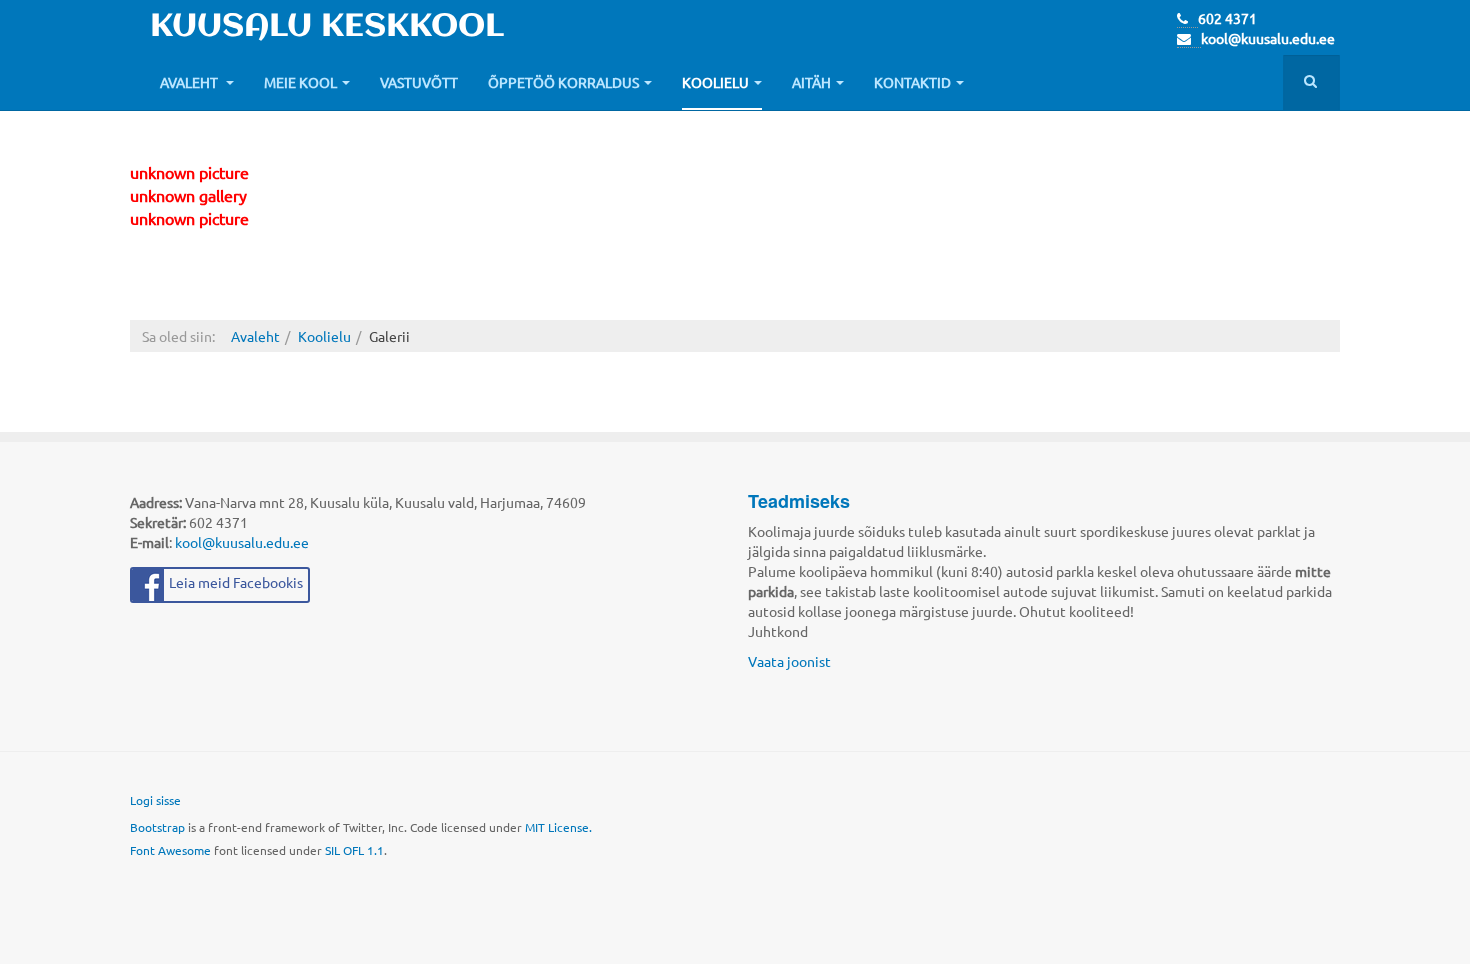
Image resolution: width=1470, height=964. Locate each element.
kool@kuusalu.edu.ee (1268, 38)
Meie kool (300, 82)
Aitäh (811, 82)
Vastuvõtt (419, 82)
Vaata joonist (789, 661)
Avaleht (190, 82)
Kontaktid (912, 82)
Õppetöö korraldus (563, 82)
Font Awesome (170, 850)
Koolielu (715, 82)
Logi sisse (155, 800)
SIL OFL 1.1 (354, 850)
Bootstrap (157, 827)
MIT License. (558, 827)
